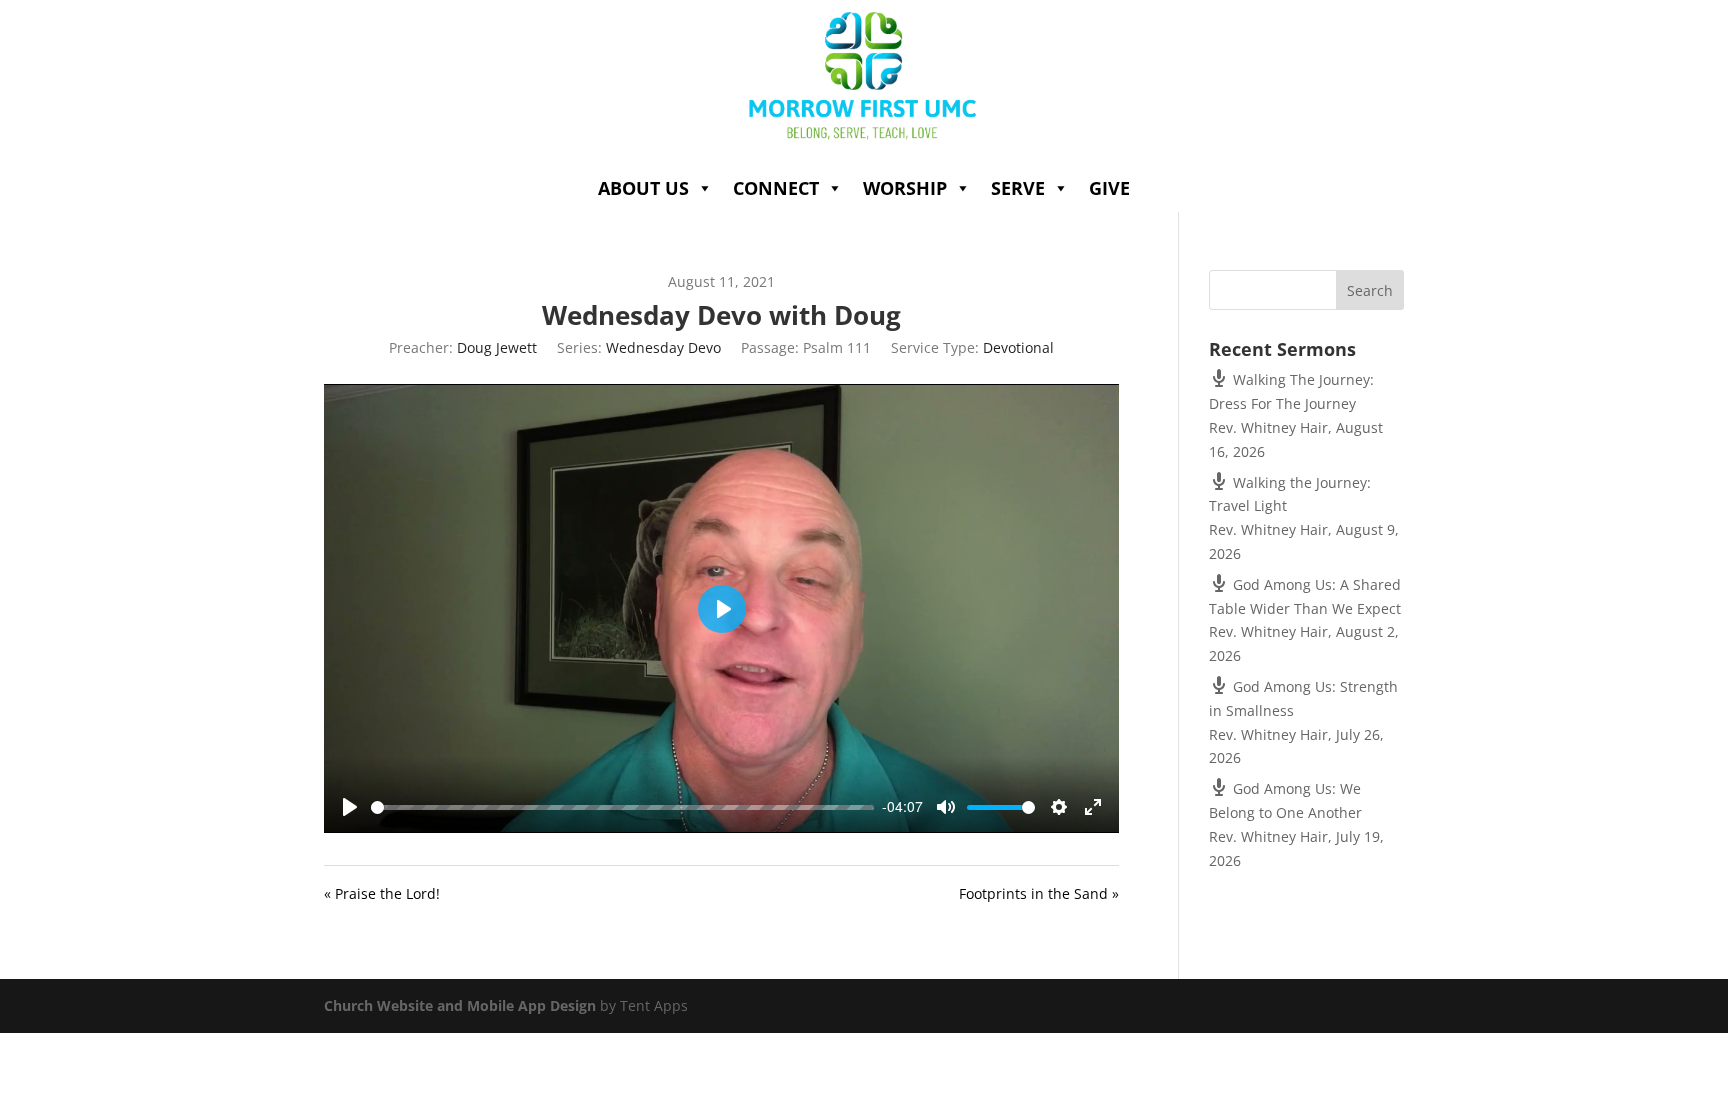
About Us (643, 188)
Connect (776, 188)
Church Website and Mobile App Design (460, 1005)
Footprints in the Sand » (1039, 893)
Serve (1018, 188)
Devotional (1018, 347)
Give (1109, 188)
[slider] (622, 807)
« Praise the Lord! (382, 893)
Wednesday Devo (663, 347)
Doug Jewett (497, 347)
